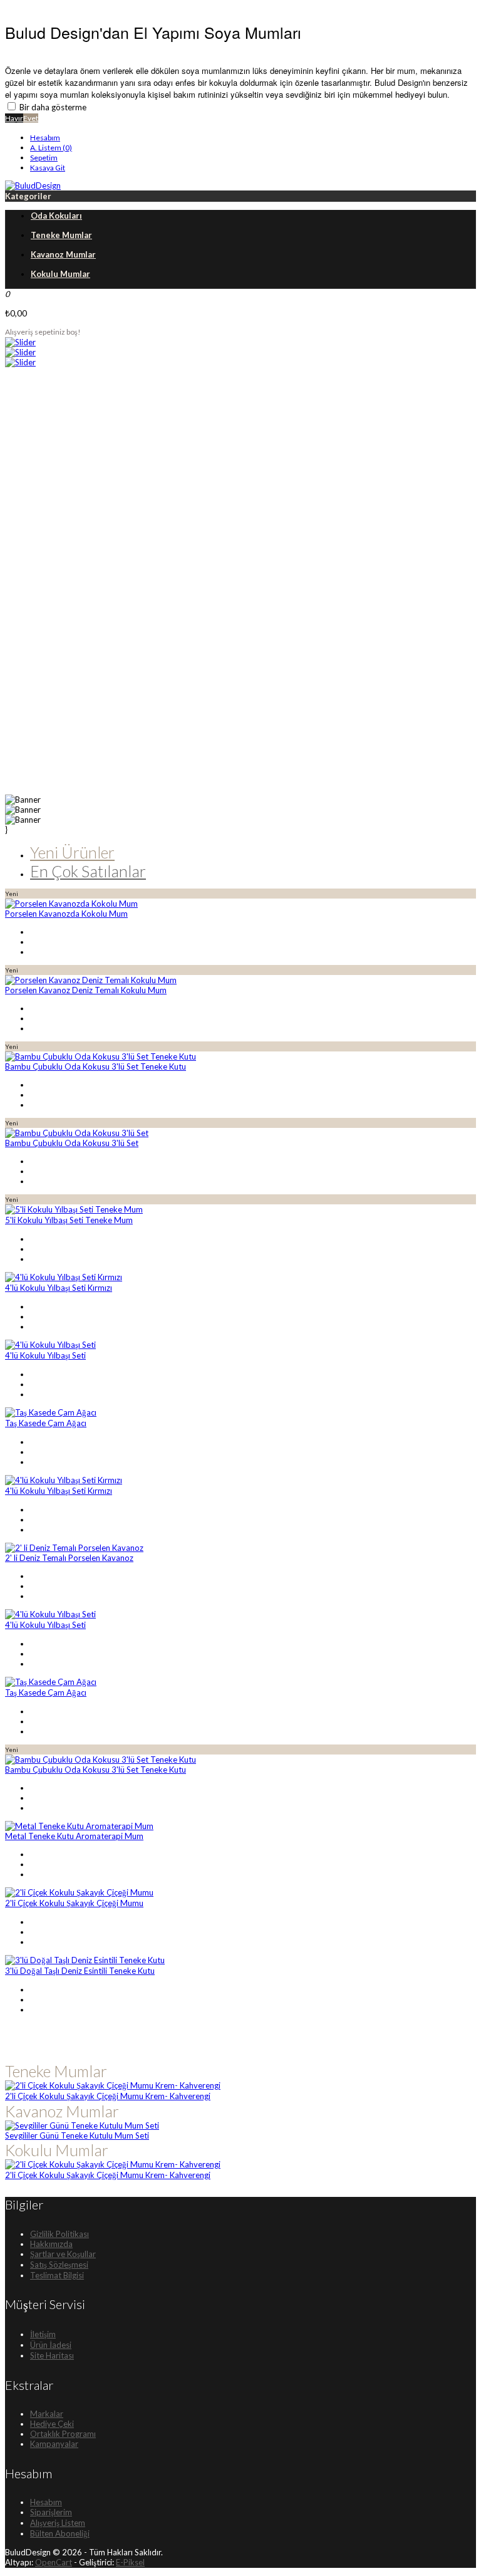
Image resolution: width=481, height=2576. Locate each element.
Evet (31, 118)
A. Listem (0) (51, 148)
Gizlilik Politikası (59, 2234)
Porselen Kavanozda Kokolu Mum (66, 914)
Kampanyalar (54, 2444)
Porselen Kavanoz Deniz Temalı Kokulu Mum (86, 990)
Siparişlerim (51, 2512)
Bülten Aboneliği (60, 2533)
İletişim (43, 2334)
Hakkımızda (51, 2244)
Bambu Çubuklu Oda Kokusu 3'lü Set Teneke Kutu (96, 1066)
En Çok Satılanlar (88, 871)
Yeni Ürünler (72, 852)
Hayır (14, 118)
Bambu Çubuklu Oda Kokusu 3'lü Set (72, 1143)
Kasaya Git (48, 168)
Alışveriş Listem (58, 2523)
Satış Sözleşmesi (59, 2265)
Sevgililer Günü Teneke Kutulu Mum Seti (77, 2135)
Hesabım (45, 138)
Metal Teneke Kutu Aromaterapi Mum (74, 1836)
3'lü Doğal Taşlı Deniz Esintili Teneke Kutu (80, 1971)
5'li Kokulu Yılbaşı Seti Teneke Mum (69, 1220)
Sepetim (44, 158)
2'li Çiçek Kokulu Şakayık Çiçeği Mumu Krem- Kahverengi (108, 2096)
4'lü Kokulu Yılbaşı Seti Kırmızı (59, 1288)
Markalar (47, 2414)
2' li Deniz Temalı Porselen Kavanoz (69, 1558)
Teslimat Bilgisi (57, 2275)
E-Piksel (130, 2562)
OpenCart (54, 2562)
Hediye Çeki (52, 2424)
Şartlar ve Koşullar (63, 2254)
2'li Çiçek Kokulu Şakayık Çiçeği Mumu (74, 1903)
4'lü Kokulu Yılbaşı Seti (45, 1355)
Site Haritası (52, 2355)
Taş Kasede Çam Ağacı (46, 1423)
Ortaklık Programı (63, 2434)
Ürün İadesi (51, 2345)
